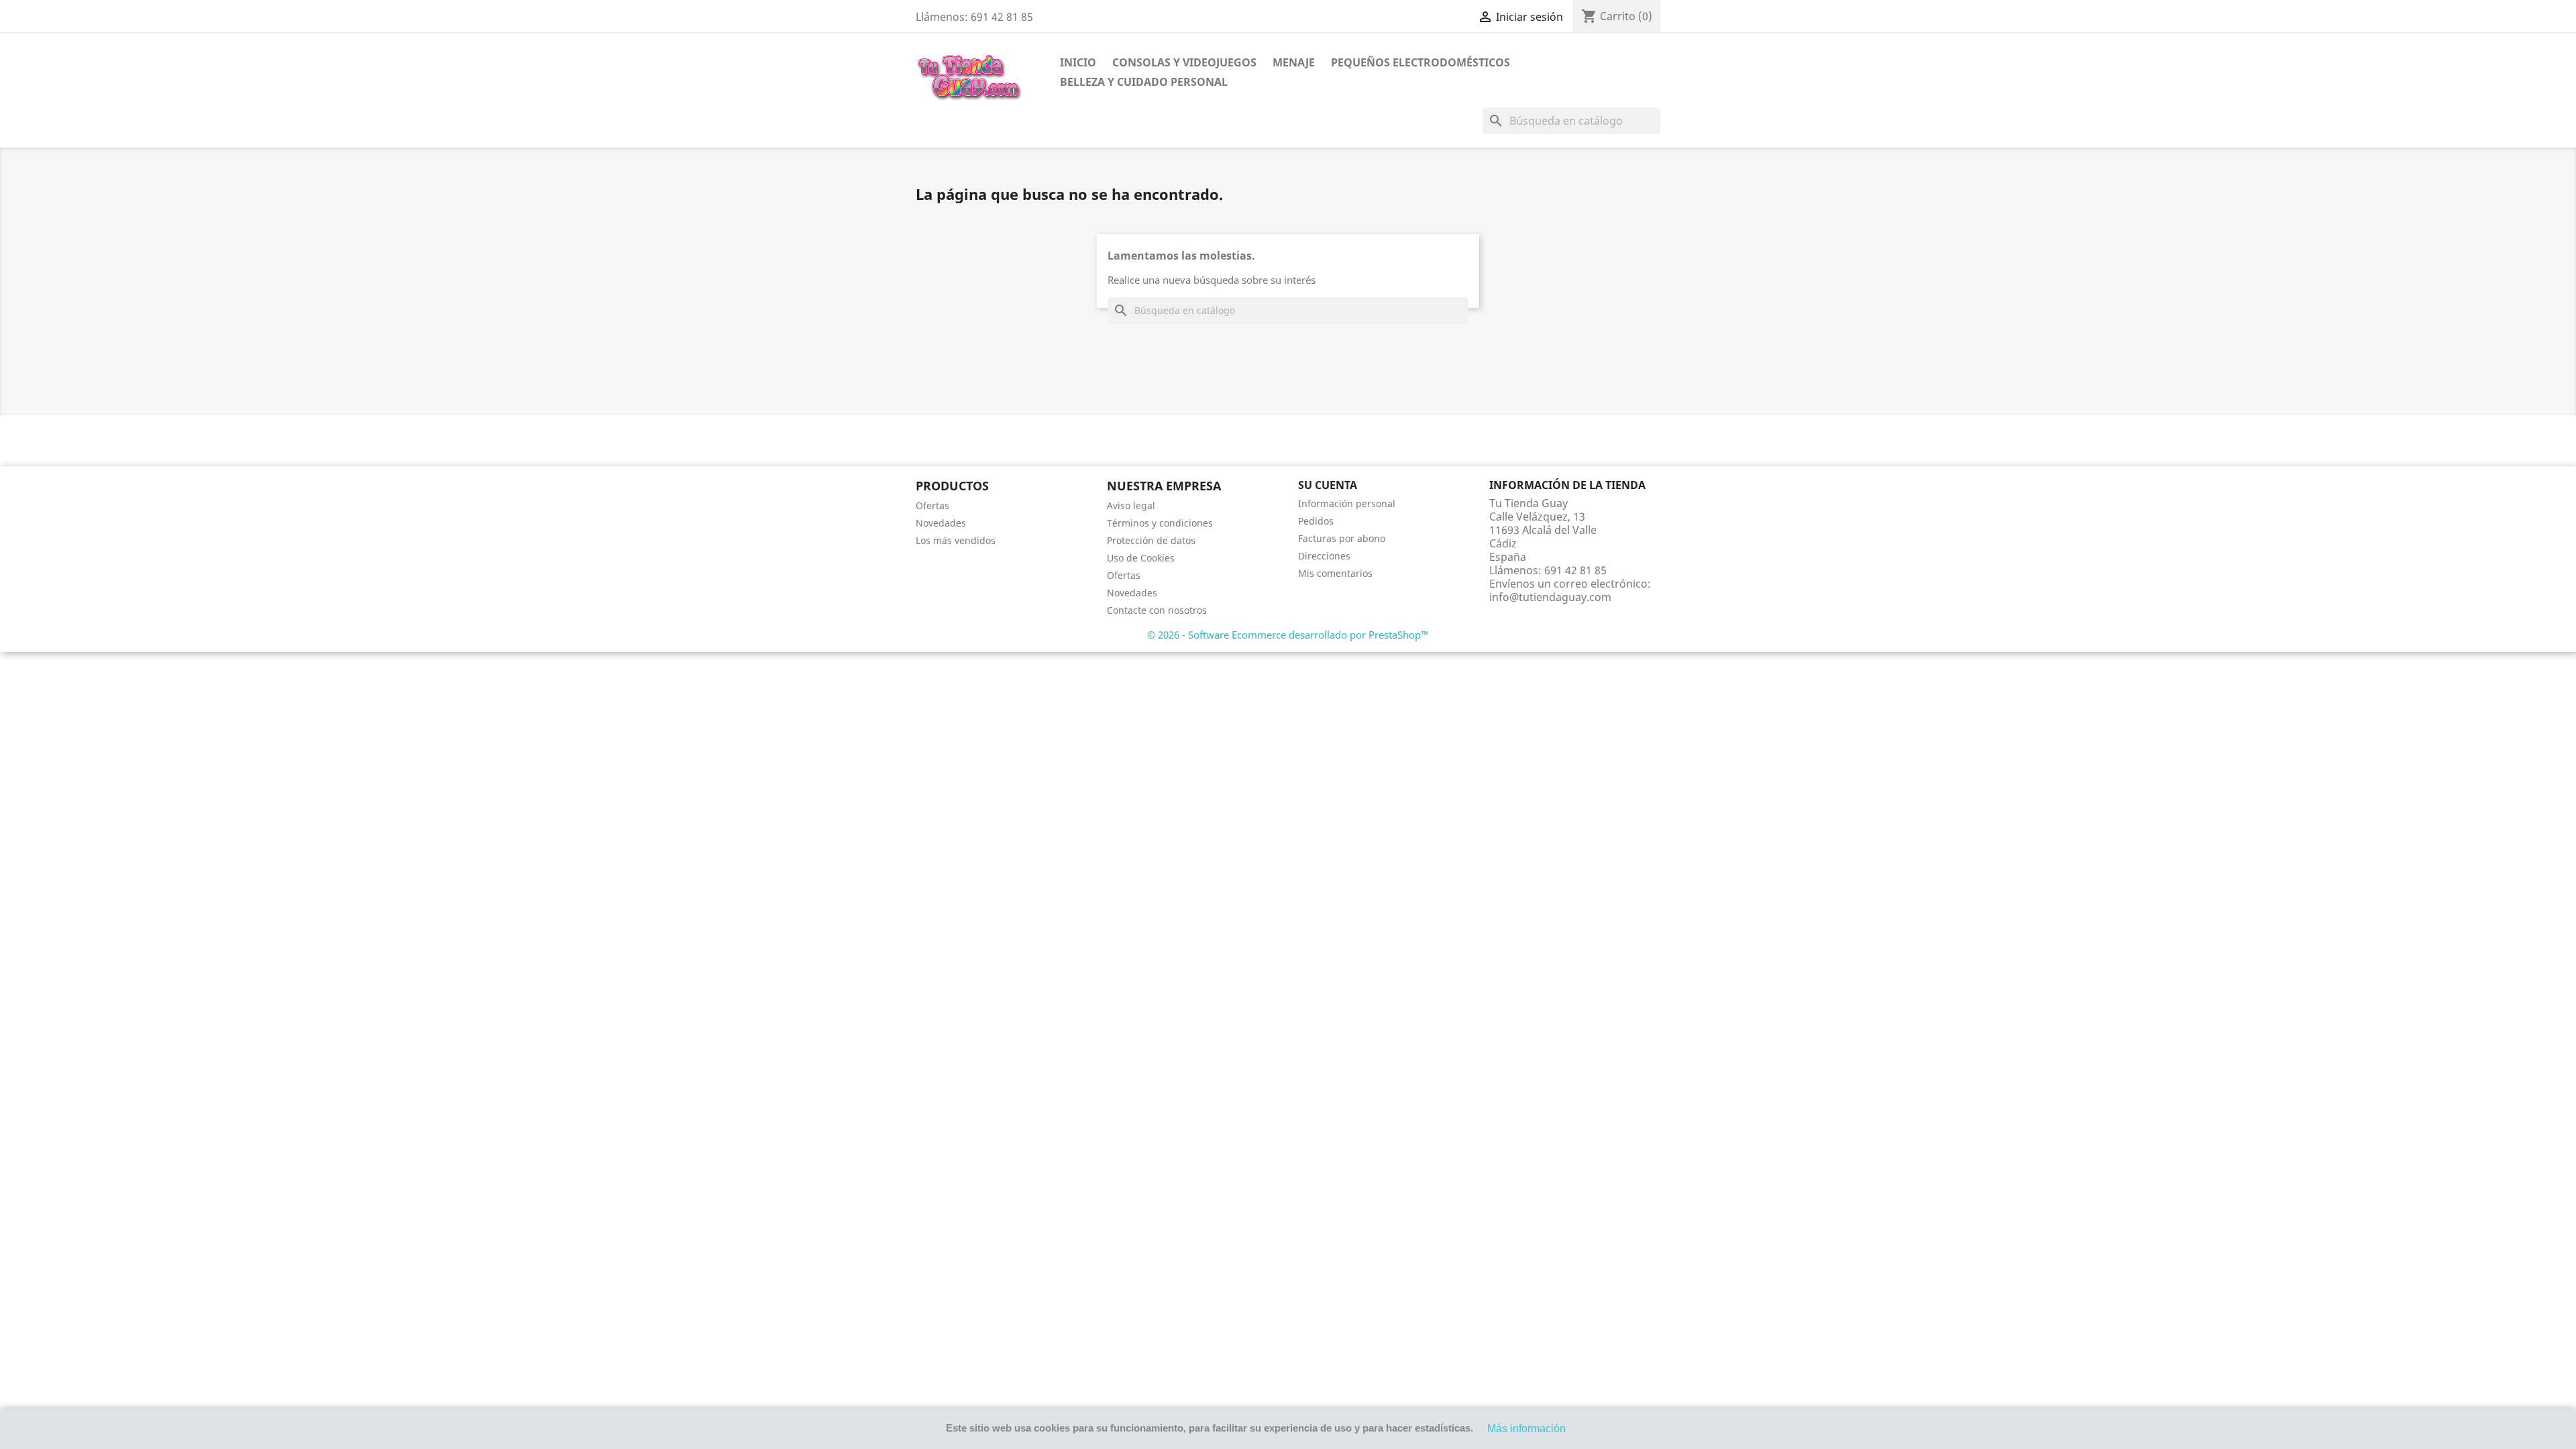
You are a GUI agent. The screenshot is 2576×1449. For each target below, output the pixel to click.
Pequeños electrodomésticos (1420, 62)
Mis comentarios (1335, 573)
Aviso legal (1131, 505)
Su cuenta (1328, 485)
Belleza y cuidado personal (1144, 82)
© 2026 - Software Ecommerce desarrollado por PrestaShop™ (1288, 635)
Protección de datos (1151, 540)
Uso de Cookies (1141, 558)
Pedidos (1316, 521)
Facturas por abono (1342, 538)
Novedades (941, 523)
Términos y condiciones (1160, 523)
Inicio (1078, 62)
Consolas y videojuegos (1184, 62)
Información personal (1347, 503)
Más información (1526, 1429)
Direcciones (1324, 556)
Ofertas (932, 505)
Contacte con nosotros (1157, 610)
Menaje (1294, 62)
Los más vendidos (956, 540)
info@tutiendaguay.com (1550, 597)
